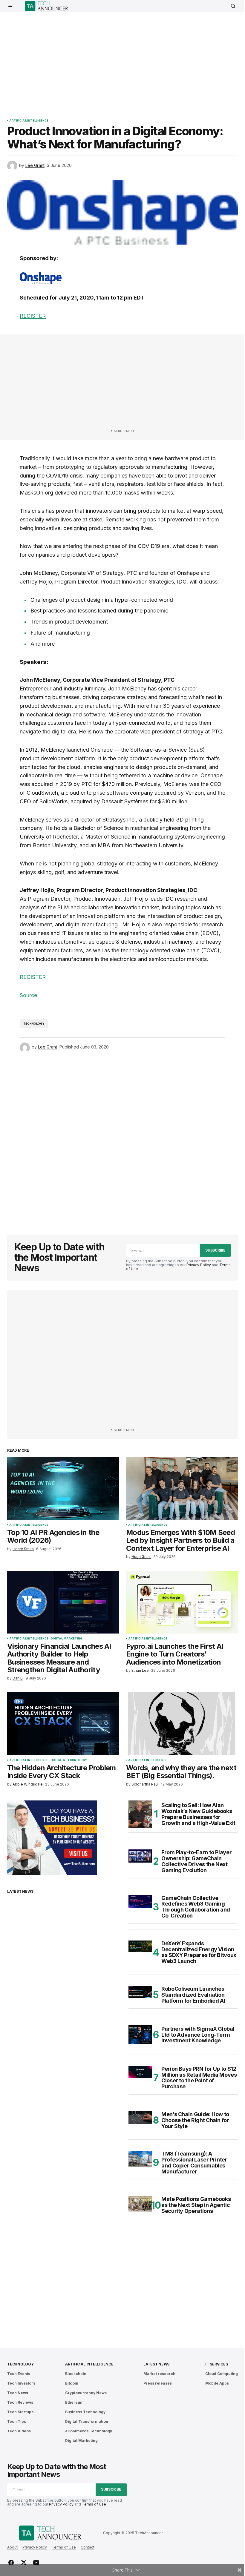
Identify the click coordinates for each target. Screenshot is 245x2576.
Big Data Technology (69, 1760)
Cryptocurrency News (86, 2393)
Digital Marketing (66, 1639)
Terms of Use (94, 2504)
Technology (34, 1024)
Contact (88, 2547)
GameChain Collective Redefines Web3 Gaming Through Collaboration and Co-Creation (196, 1907)
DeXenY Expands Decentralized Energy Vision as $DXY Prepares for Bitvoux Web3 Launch (199, 1952)
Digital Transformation (87, 2421)
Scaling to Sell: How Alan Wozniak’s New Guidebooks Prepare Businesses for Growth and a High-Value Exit (198, 1814)
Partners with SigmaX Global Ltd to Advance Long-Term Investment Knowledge (198, 2035)
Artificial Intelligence (29, 121)
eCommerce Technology (89, 2431)
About (12, 2547)
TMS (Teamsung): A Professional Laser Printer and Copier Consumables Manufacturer (194, 2163)
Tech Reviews (20, 2402)
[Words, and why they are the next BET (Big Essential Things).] (182, 1724)
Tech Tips (17, 2421)
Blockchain (76, 2374)
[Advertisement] (126, 61)
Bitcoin (72, 2383)
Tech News (18, 2393)
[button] (11, 6)
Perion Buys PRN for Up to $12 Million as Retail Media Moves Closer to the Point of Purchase (199, 2078)
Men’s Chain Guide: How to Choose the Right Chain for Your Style (195, 2120)
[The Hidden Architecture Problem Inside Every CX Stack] (63, 1724)
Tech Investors (21, 2383)
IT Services (216, 2364)
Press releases (158, 2383)
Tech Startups (20, 2412)
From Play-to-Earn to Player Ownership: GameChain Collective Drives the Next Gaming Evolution (196, 1861)
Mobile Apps (217, 2383)
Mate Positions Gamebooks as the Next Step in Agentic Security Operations (196, 2205)
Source (28, 995)
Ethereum (74, 2402)
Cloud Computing (222, 2374)
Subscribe (215, 1250)
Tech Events (19, 2374)
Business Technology (85, 2412)
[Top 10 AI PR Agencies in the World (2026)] (63, 1488)
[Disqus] (122, 1140)
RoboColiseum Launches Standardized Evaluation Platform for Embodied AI (193, 1995)
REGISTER (33, 316)
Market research (159, 2374)
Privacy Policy (199, 1265)
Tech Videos (19, 2431)
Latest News (156, 2364)
